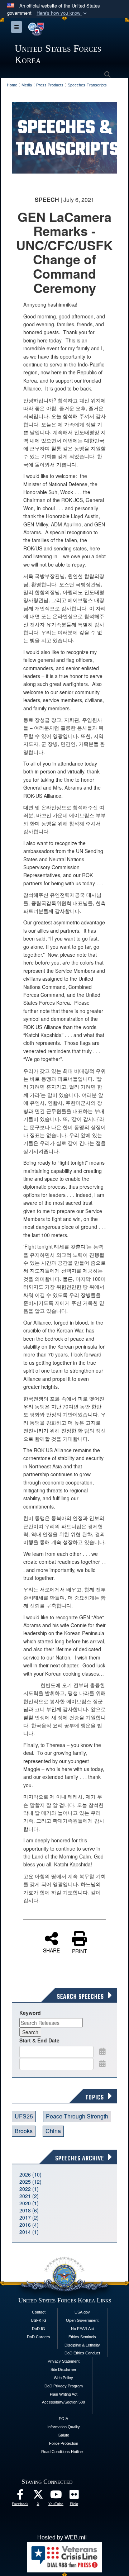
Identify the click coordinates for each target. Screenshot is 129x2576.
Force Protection (64, 2443)
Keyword (30, 2013)
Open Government (82, 2320)
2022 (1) (29, 2189)
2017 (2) (29, 2217)
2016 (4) (29, 2225)
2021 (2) (29, 2196)
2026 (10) (30, 2174)
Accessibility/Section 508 (63, 2402)
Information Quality (64, 2427)
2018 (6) (29, 2210)
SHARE (51, 1950)
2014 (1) (29, 2232)
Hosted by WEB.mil (62, 2537)
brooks (24, 2131)
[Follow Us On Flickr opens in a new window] (74, 2496)
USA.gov (82, 2312)
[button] (62, 13)
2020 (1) (29, 2203)
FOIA (63, 2419)
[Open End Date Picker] (102, 2063)
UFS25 (24, 2116)
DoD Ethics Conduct (82, 2353)
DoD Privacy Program (64, 2386)
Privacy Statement (64, 2361)
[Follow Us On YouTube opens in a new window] (56, 2496)
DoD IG (39, 2329)
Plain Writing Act (64, 2394)
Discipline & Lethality (82, 2345)
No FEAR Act (82, 2329)
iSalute (63, 2435)
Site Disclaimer (63, 2369)
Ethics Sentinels (82, 2337)
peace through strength (77, 2116)
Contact (39, 2312)
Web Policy (63, 2378)
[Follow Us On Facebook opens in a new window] (20, 2496)
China (53, 2131)
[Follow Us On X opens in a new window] (38, 2496)
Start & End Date (39, 2040)
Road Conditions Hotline (62, 2452)
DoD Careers (39, 2337)
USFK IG (39, 2320)
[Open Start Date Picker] (102, 2051)
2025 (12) (30, 2182)
